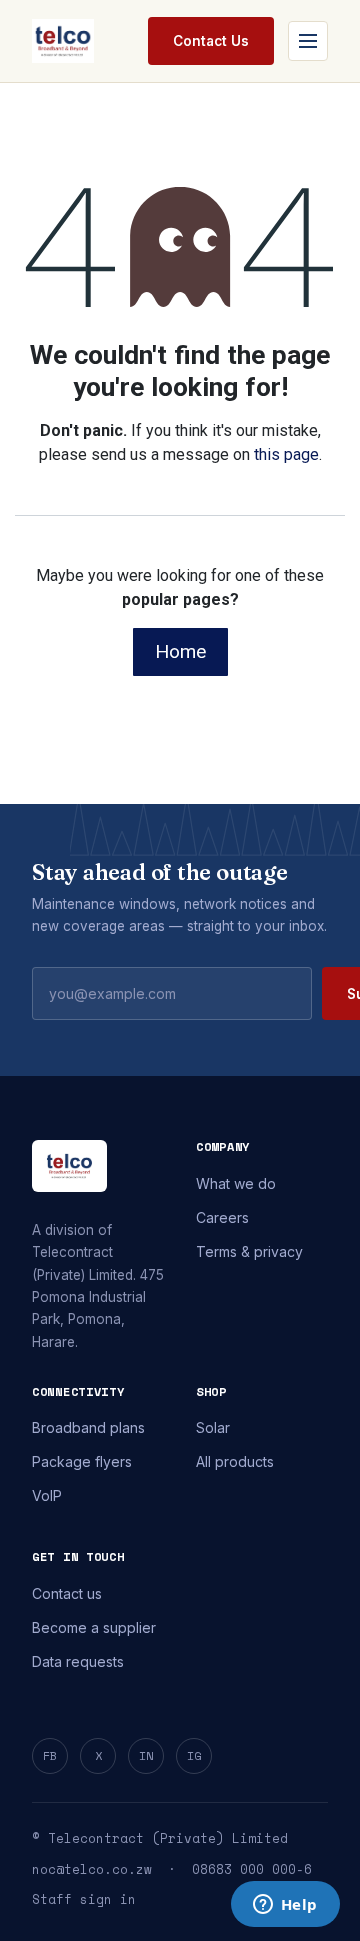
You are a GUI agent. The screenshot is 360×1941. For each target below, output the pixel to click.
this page (286, 454)
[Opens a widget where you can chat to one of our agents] (285, 1906)
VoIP (47, 1495)
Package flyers (82, 1461)
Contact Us (211, 41)
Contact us (67, 1593)
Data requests (78, 1661)
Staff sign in (84, 1899)
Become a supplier (94, 1627)
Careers (222, 1217)
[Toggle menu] (308, 41)
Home (180, 651)
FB (50, 1755)
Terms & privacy (249, 1251)
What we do (236, 1183)
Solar (213, 1427)
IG (194, 1755)
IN (146, 1755)
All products (235, 1461)
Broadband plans (88, 1427)
